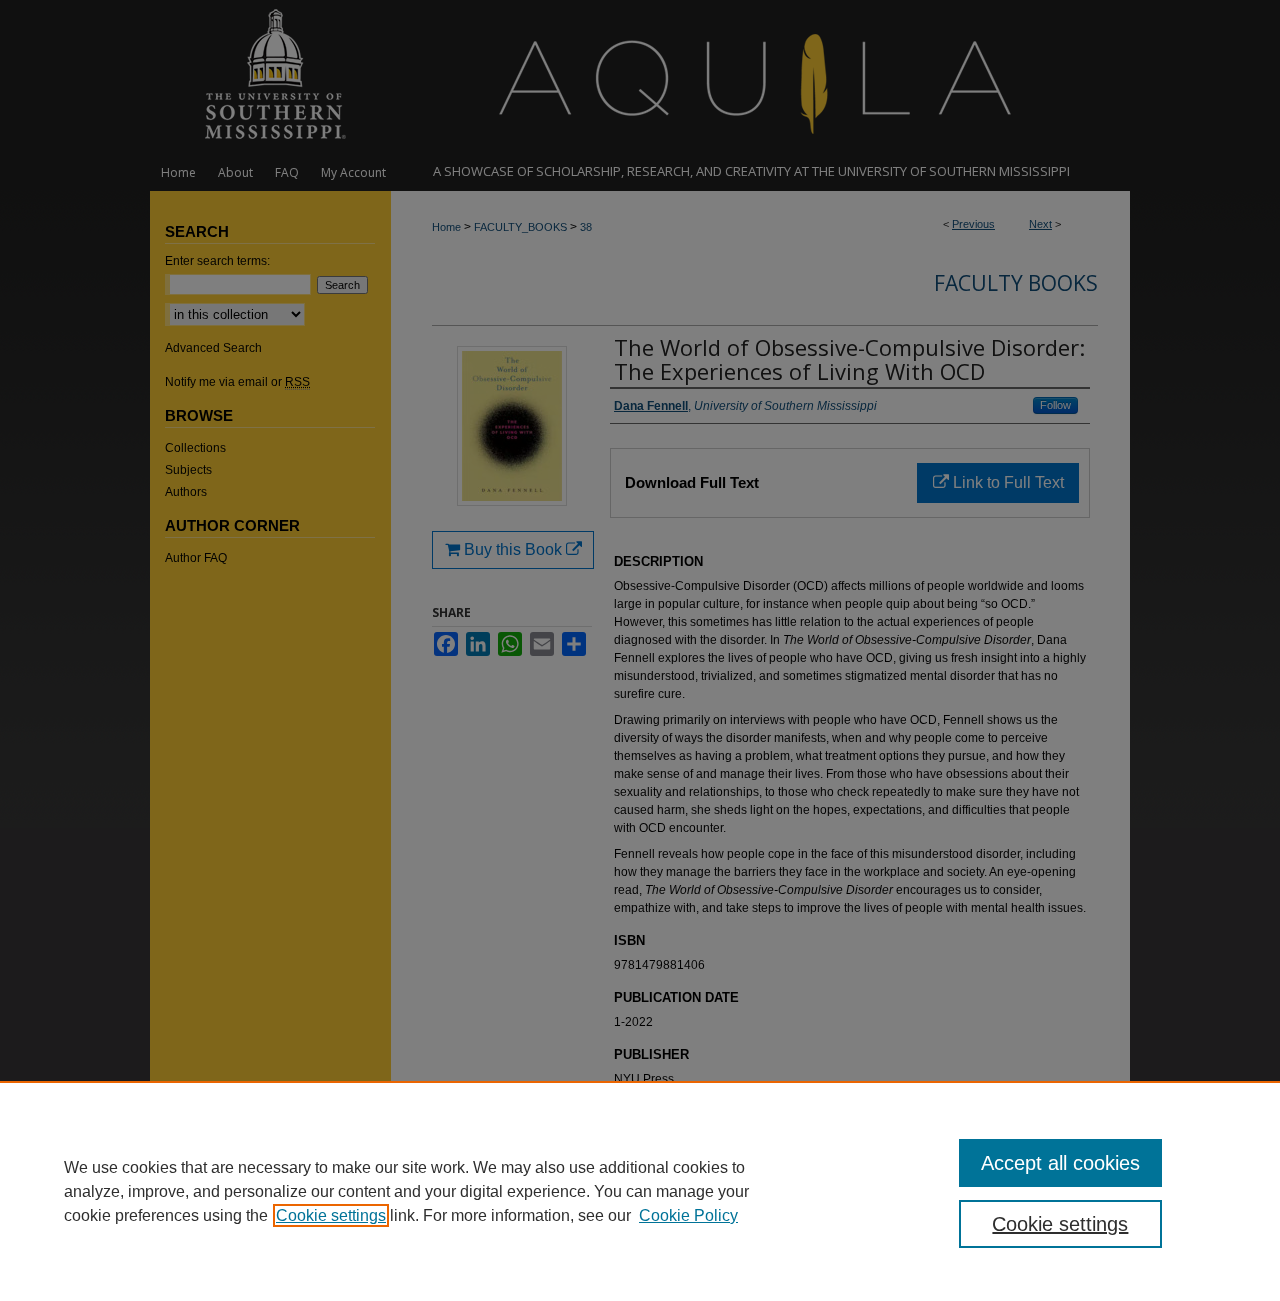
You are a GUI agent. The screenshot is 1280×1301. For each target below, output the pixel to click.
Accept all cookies (1060, 1163)
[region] (640, 1191)
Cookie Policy (688, 1215)
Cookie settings (331, 1215)
